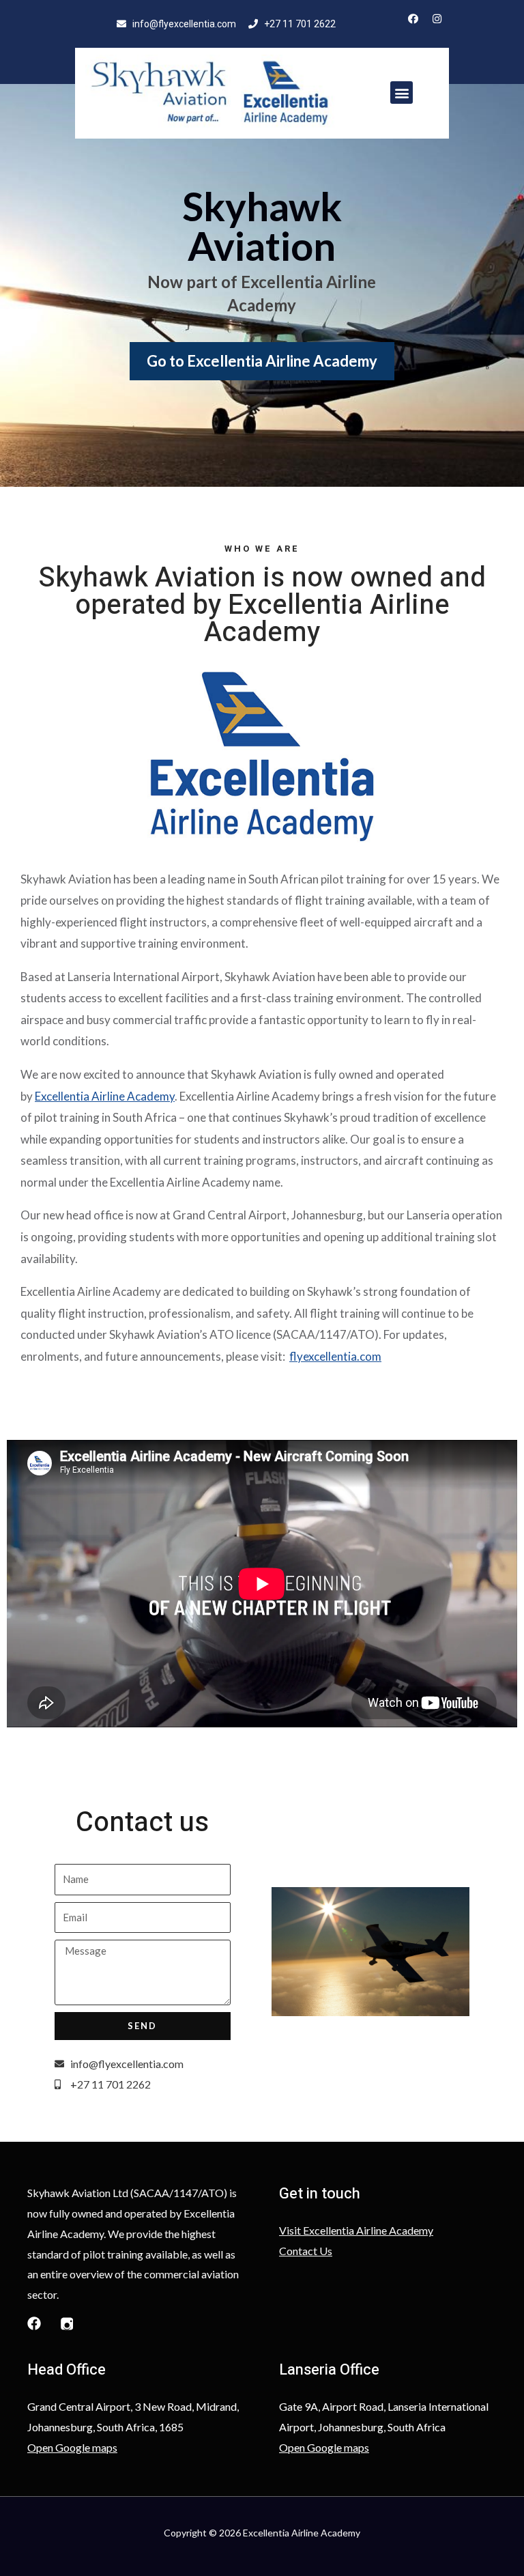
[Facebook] (413, 19)
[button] (402, 93)
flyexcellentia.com (335, 1356)
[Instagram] (437, 19)
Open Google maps (72, 2447)
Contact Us (306, 2251)
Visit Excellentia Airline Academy (356, 2230)
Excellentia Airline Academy (105, 1096)
